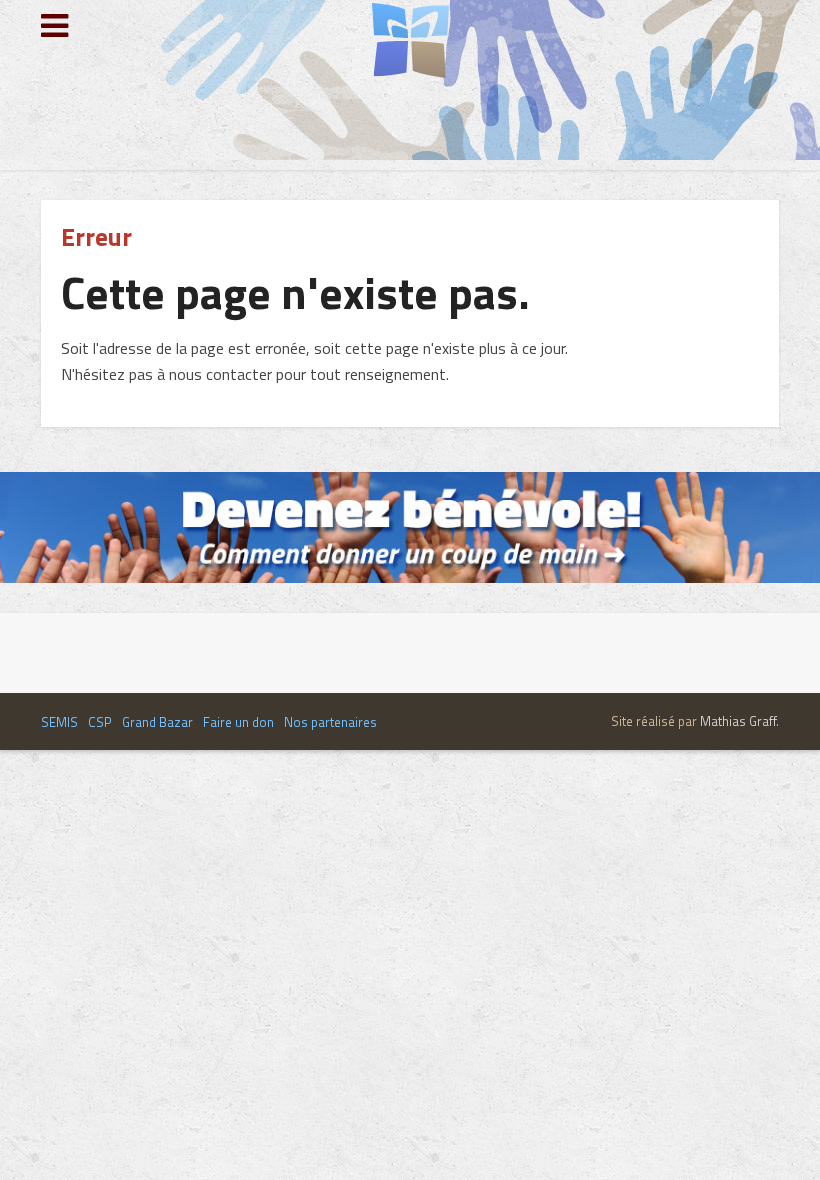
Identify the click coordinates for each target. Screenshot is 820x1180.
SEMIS (59, 722)
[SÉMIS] (410, 41)
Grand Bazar (157, 722)
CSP (100, 722)
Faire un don (238, 722)
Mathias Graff (738, 721)
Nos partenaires (330, 722)
